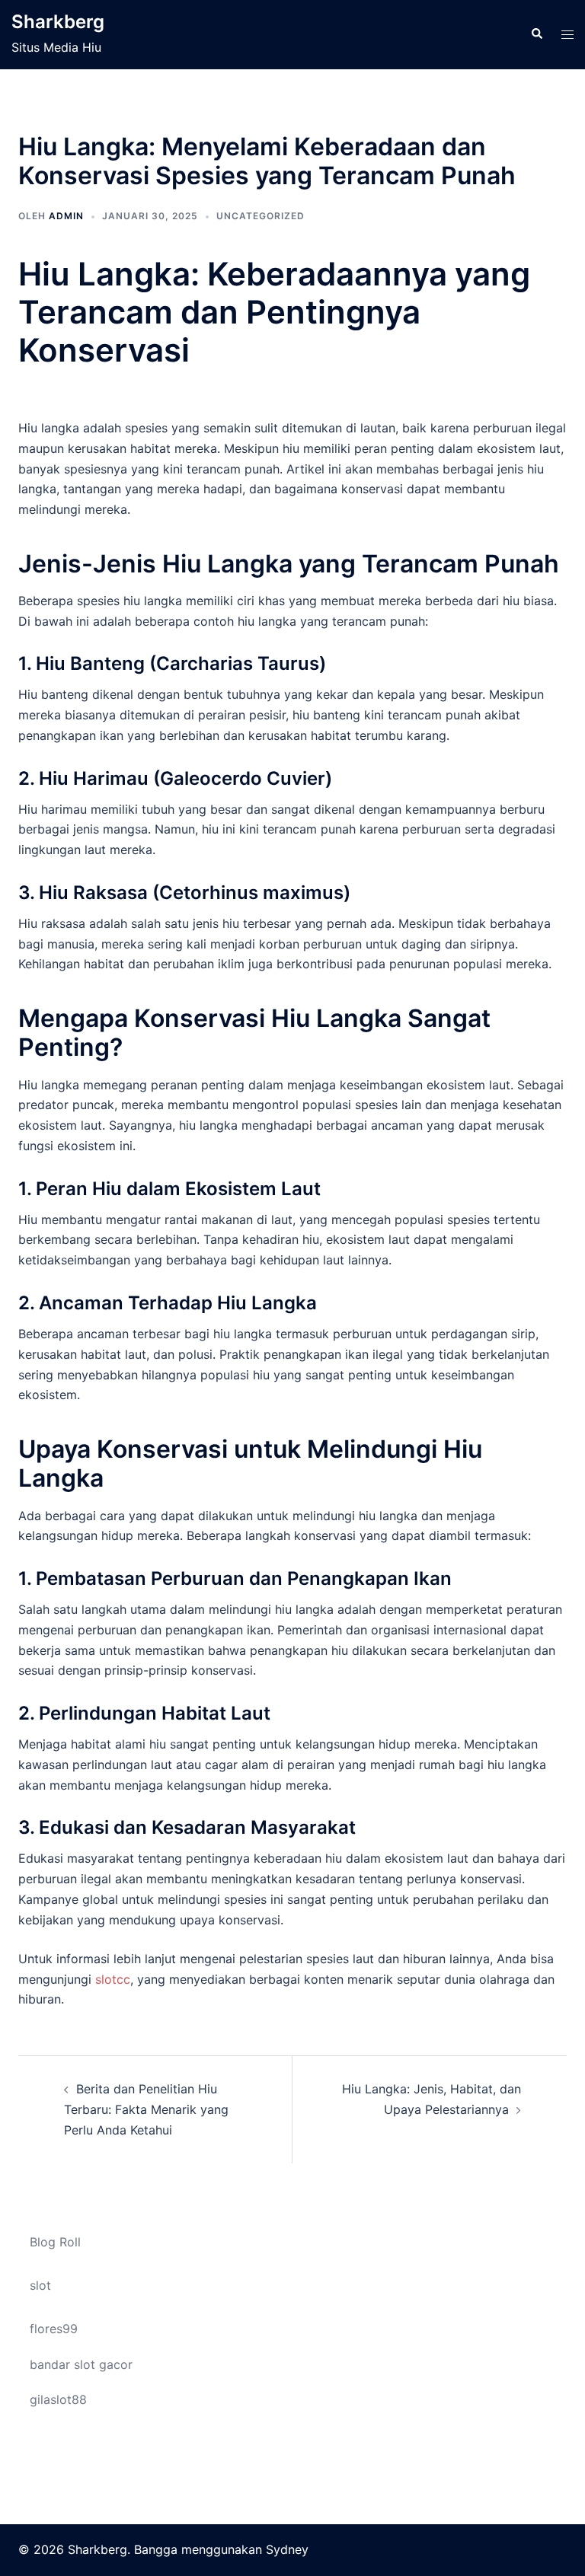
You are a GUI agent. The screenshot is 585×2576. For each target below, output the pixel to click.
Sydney (287, 2549)
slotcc (113, 1979)
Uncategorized (261, 216)
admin (66, 216)
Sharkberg (58, 22)
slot (40, 2285)
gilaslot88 (58, 2399)
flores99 (54, 2329)
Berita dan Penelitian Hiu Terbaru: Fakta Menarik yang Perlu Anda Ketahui (146, 2109)
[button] (536, 34)
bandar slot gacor (81, 2364)
